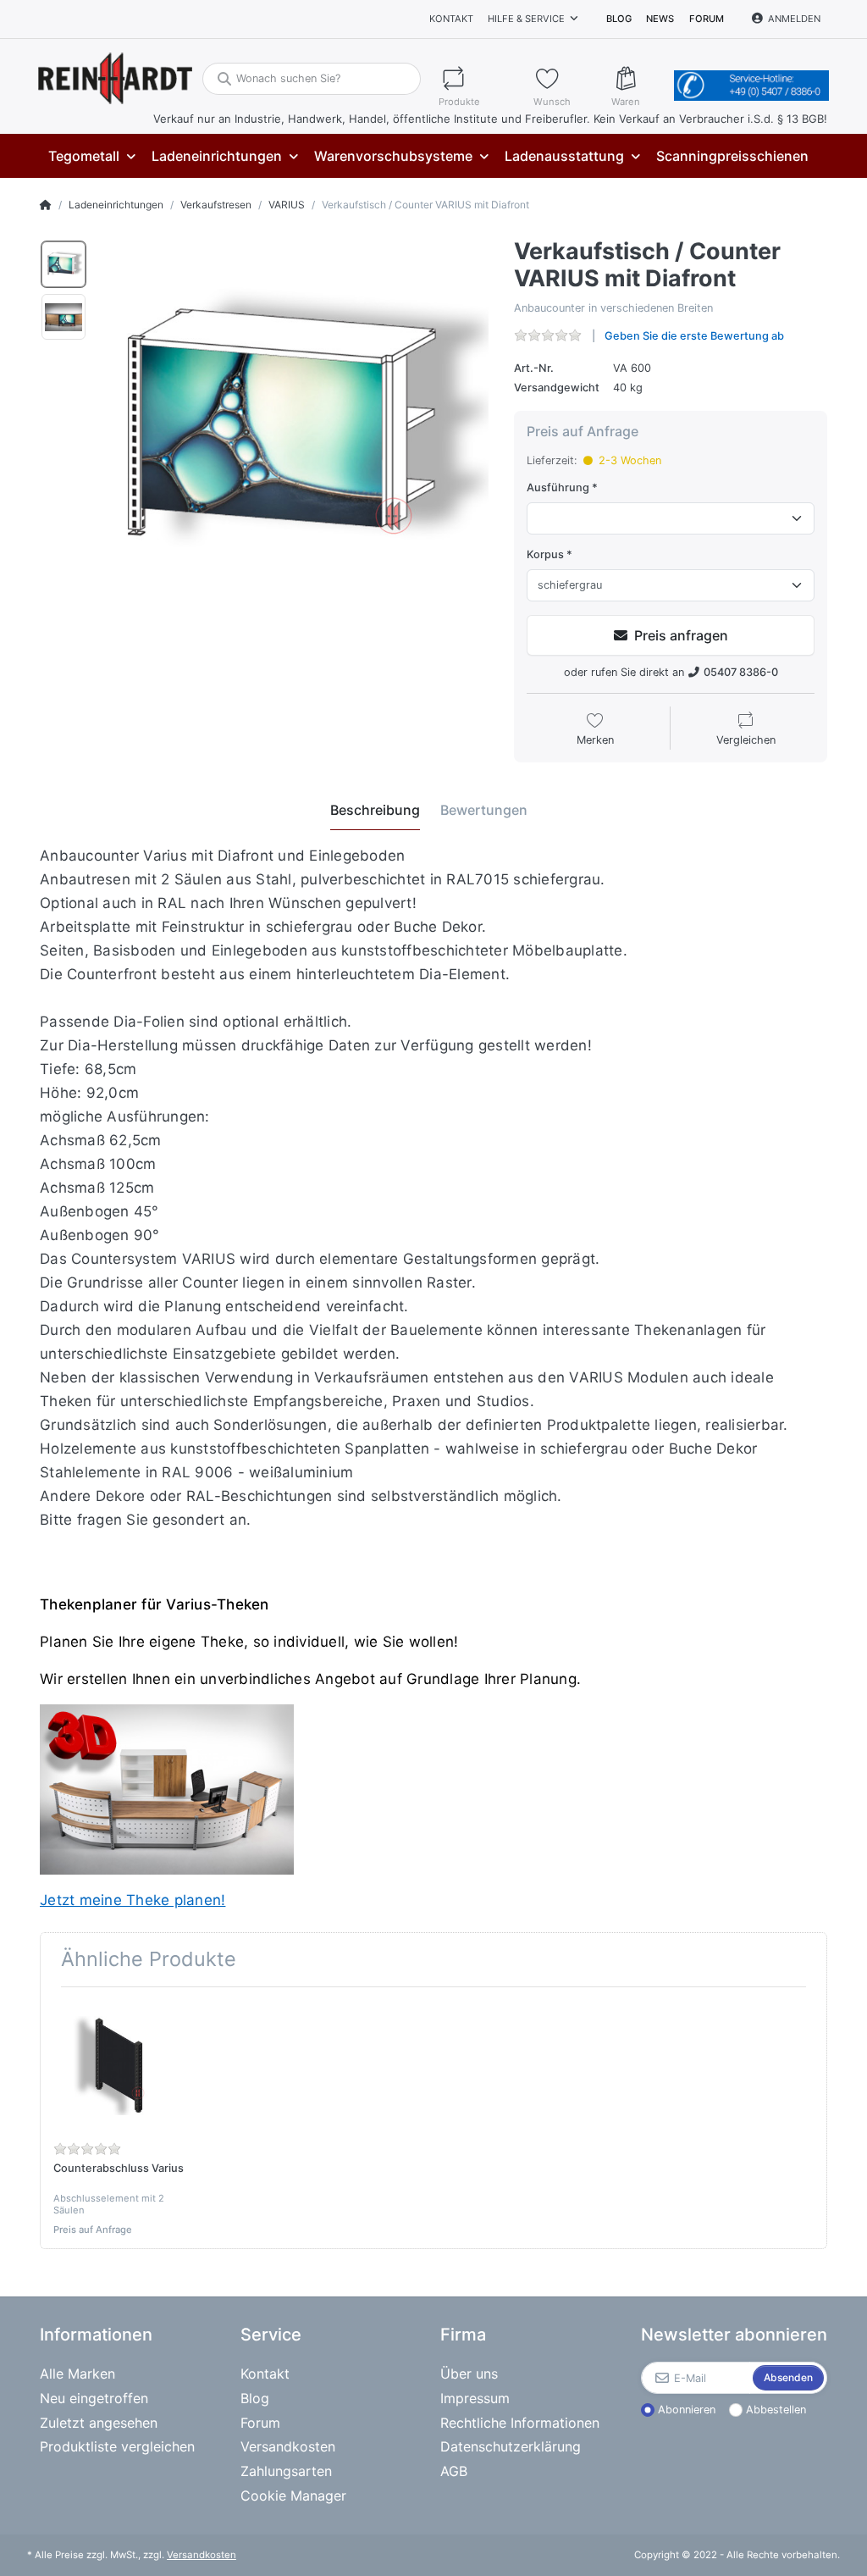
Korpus (545, 554)
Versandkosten (202, 2555)
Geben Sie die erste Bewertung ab (694, 336)
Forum (707, 19)
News (660, 19)
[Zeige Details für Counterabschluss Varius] (119, 2066)
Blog (619, 19)
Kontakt (451, 19)
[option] (64, 264)
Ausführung (558, 488)
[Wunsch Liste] (565, 78)
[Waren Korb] (639, 78)
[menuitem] (91, 156)
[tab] (375, 811)
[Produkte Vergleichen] (478, 78)
